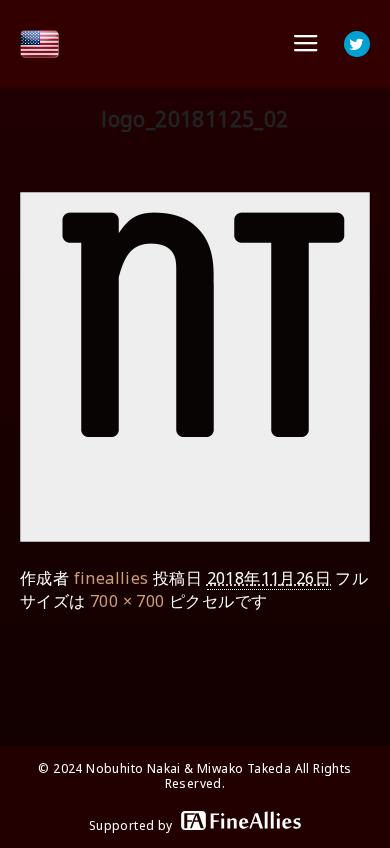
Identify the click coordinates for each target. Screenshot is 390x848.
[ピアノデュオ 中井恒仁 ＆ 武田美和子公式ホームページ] (40, 44)
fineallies (111, 578)
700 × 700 (127, 601)
